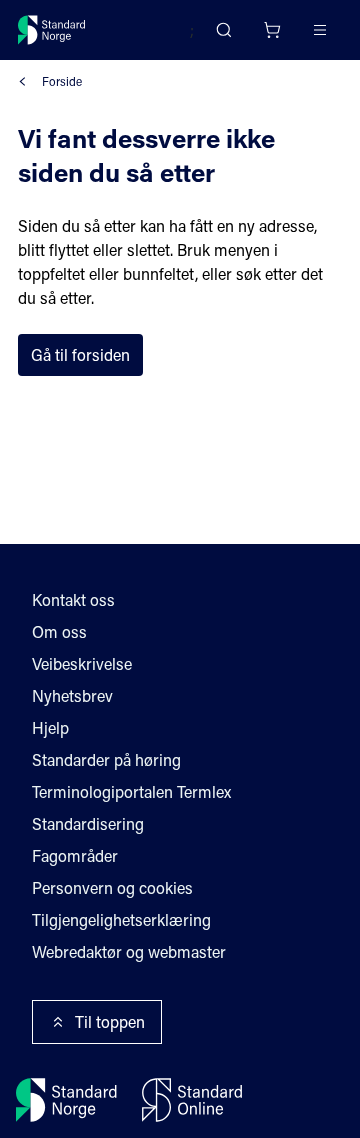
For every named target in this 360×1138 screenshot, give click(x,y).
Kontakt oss (73, 599)
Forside (62, 81)
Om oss (59, 631)
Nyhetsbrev (72, 695)
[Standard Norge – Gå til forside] (52, 30)
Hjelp (50, 727)
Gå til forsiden (80, 354)
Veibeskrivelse (82, 663)
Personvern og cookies (112, 887)
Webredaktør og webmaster (129, 951)
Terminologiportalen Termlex (131, 791)
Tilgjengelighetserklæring (121, 919)
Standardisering (88, 823)
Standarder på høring (106, 759)
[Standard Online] (192, 1100)
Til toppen (110, 1021)
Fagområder (75, 855)
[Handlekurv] (272, 30)
